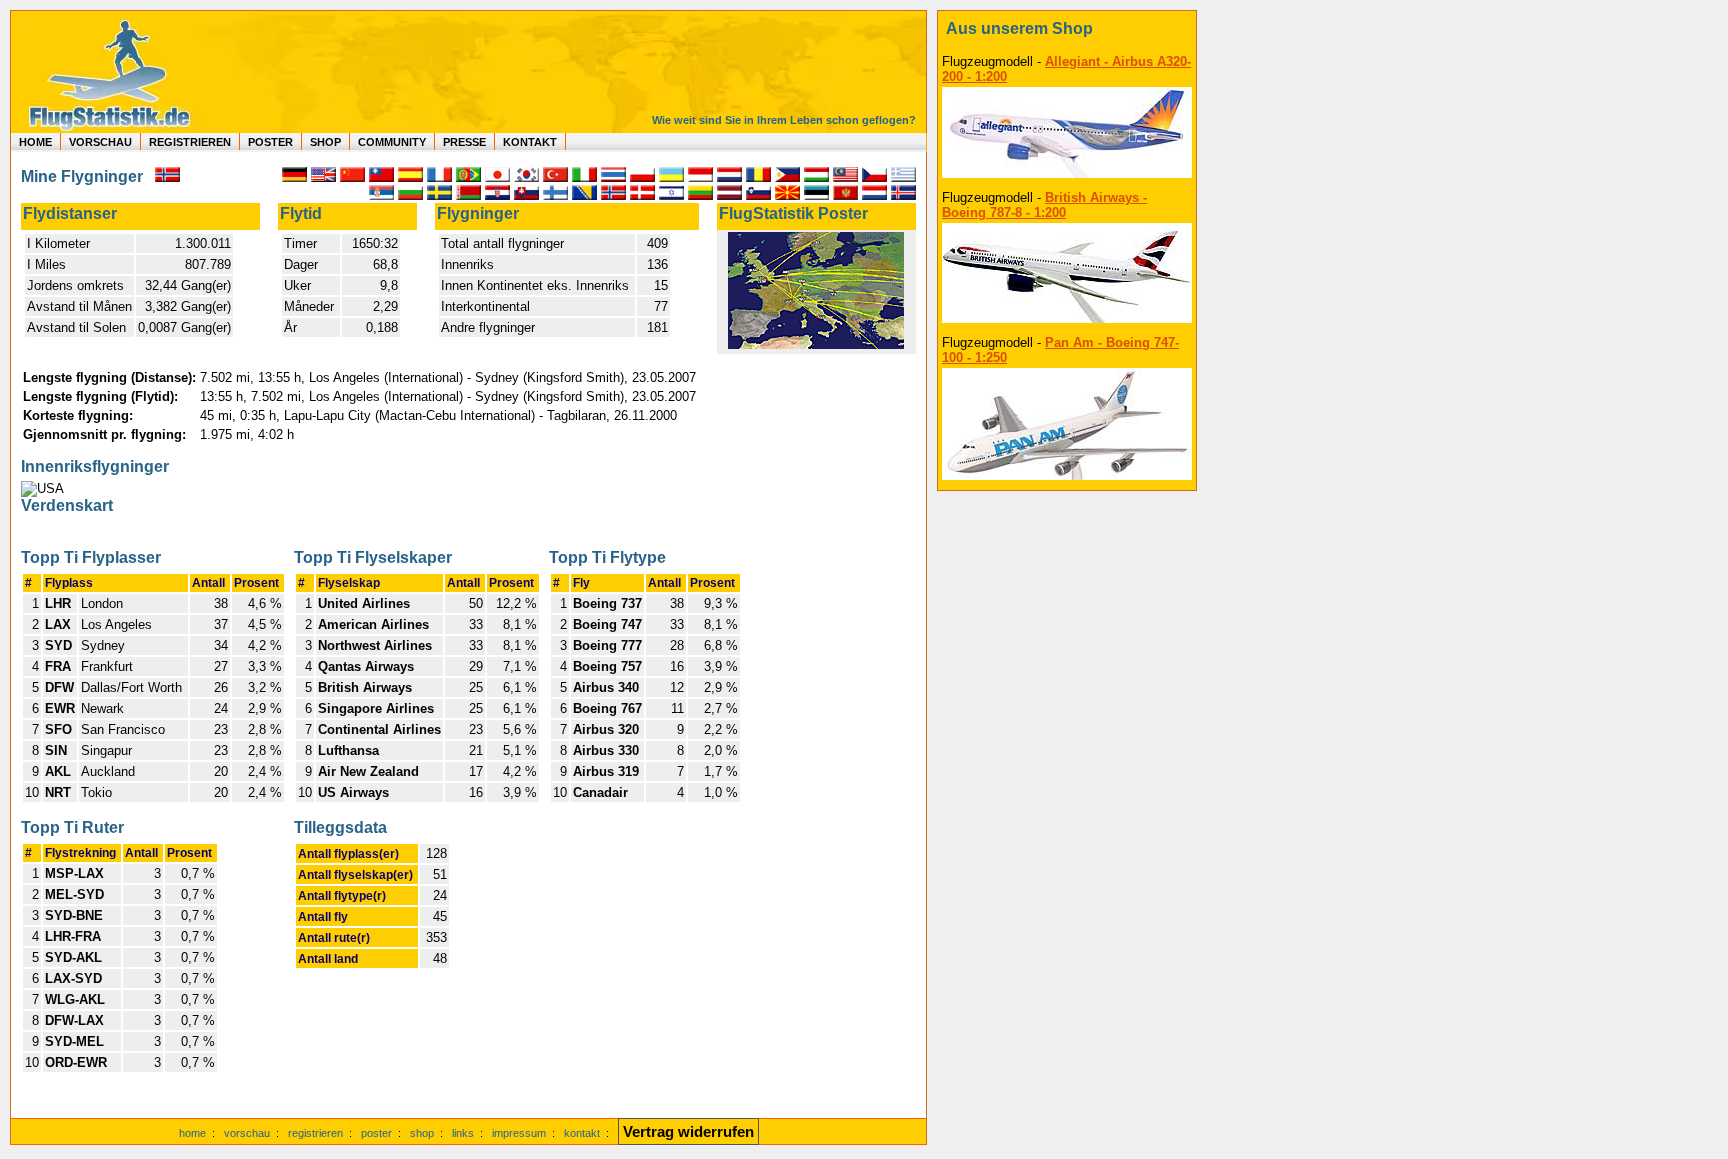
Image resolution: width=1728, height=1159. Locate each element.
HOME (35, 142)
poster (376, 1133)
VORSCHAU (100, 142)
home (192, 1133)
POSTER (270, 142)
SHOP (325, 142)
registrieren (315, 1133)
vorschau (247, 1133)
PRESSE (464, 142)
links (463, 1133)
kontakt (582, 1133)
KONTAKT (530, 142)
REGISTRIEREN (190, 142)
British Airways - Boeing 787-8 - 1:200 (1044, 205)
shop (422, 1133)
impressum (519, 1133)
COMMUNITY (392, 142)
